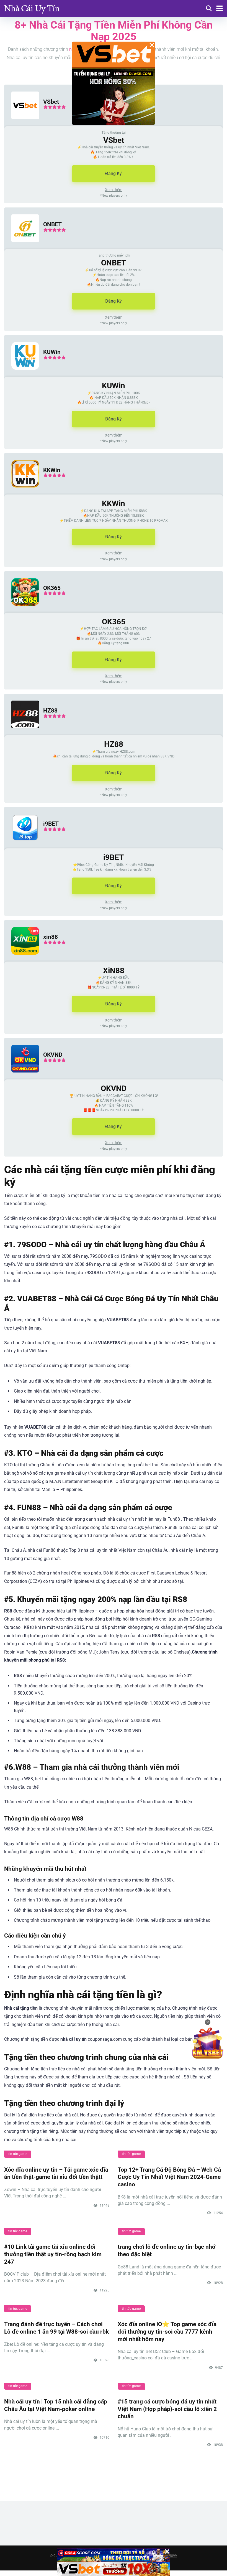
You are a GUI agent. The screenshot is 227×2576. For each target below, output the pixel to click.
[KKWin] (22, 493)
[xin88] (22, 960)
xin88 (51, 937)
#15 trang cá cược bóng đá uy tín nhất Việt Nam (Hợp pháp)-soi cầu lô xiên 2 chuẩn (167, 2409)
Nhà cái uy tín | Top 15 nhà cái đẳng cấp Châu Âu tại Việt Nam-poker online (56, 2405)
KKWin (52, 470)
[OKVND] (22, 1078)
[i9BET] (22, 847)
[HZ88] (22, 734)
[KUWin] (22, 375)
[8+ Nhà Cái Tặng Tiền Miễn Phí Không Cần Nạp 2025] (32, 8)
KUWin (52, 352)
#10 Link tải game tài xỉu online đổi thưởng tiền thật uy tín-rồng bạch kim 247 (53, 2254)
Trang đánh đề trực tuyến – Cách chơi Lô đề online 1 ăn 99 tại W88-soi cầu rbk (56, 2328)
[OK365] (22, 611)
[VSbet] (22, 125)
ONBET (52, 224)
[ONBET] (22, 248)
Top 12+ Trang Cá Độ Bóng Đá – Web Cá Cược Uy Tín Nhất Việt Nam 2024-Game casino (169, 2177)
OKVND (53, 1055)
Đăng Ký (114, 173)
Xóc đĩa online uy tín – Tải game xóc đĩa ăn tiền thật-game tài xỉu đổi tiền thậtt (56, 2173)
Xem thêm (114, 190)
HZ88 (50, 710)
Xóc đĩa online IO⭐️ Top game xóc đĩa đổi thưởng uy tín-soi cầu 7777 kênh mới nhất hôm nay (167, 2331)
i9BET (51, 824)
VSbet (51, 102)
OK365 (52, 588)
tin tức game (18, 2154)
